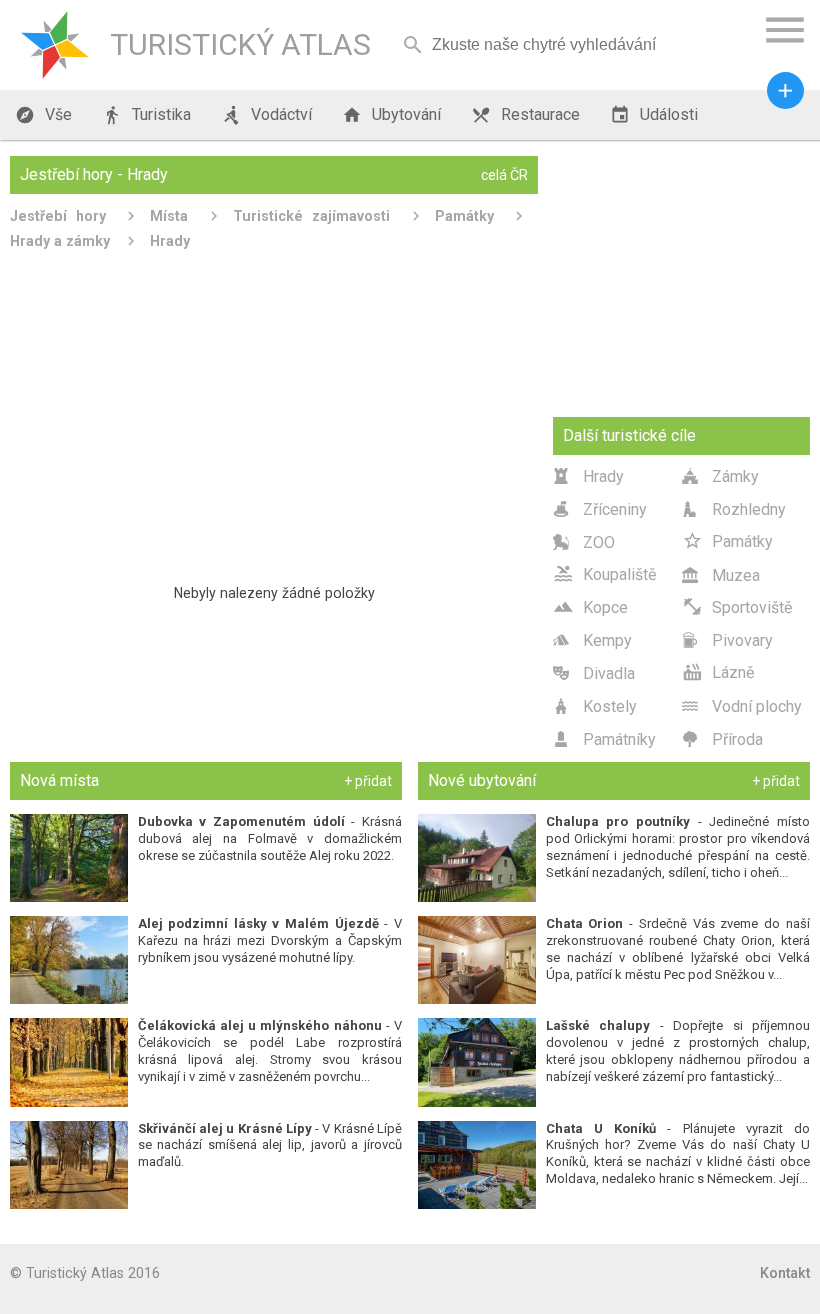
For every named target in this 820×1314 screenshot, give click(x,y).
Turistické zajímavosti (311, 216)
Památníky (604, 739)
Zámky (720, 476)
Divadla (594, 673)
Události (654, 115)
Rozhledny (734, 509)
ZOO (584, 542)
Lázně (718, 671)
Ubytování (391, 115)
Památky (464, 216)
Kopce (590, 606)
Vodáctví (266, 115)
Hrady (170, 241)
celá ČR (504, 175)
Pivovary (727, 640)
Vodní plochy (742, 706)
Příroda (722, 739)
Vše (43, 115)
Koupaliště (604, 573)
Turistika (146, 115)
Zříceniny (600, 509)
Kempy (592, 640)
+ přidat (368, 781)
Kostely (595, 706)
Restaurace (525, 115)
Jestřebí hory (58, 216)
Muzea (721, 575)
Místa (169, 216)
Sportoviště (737, 606)
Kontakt (785, 1273)
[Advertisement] (274, 409)
